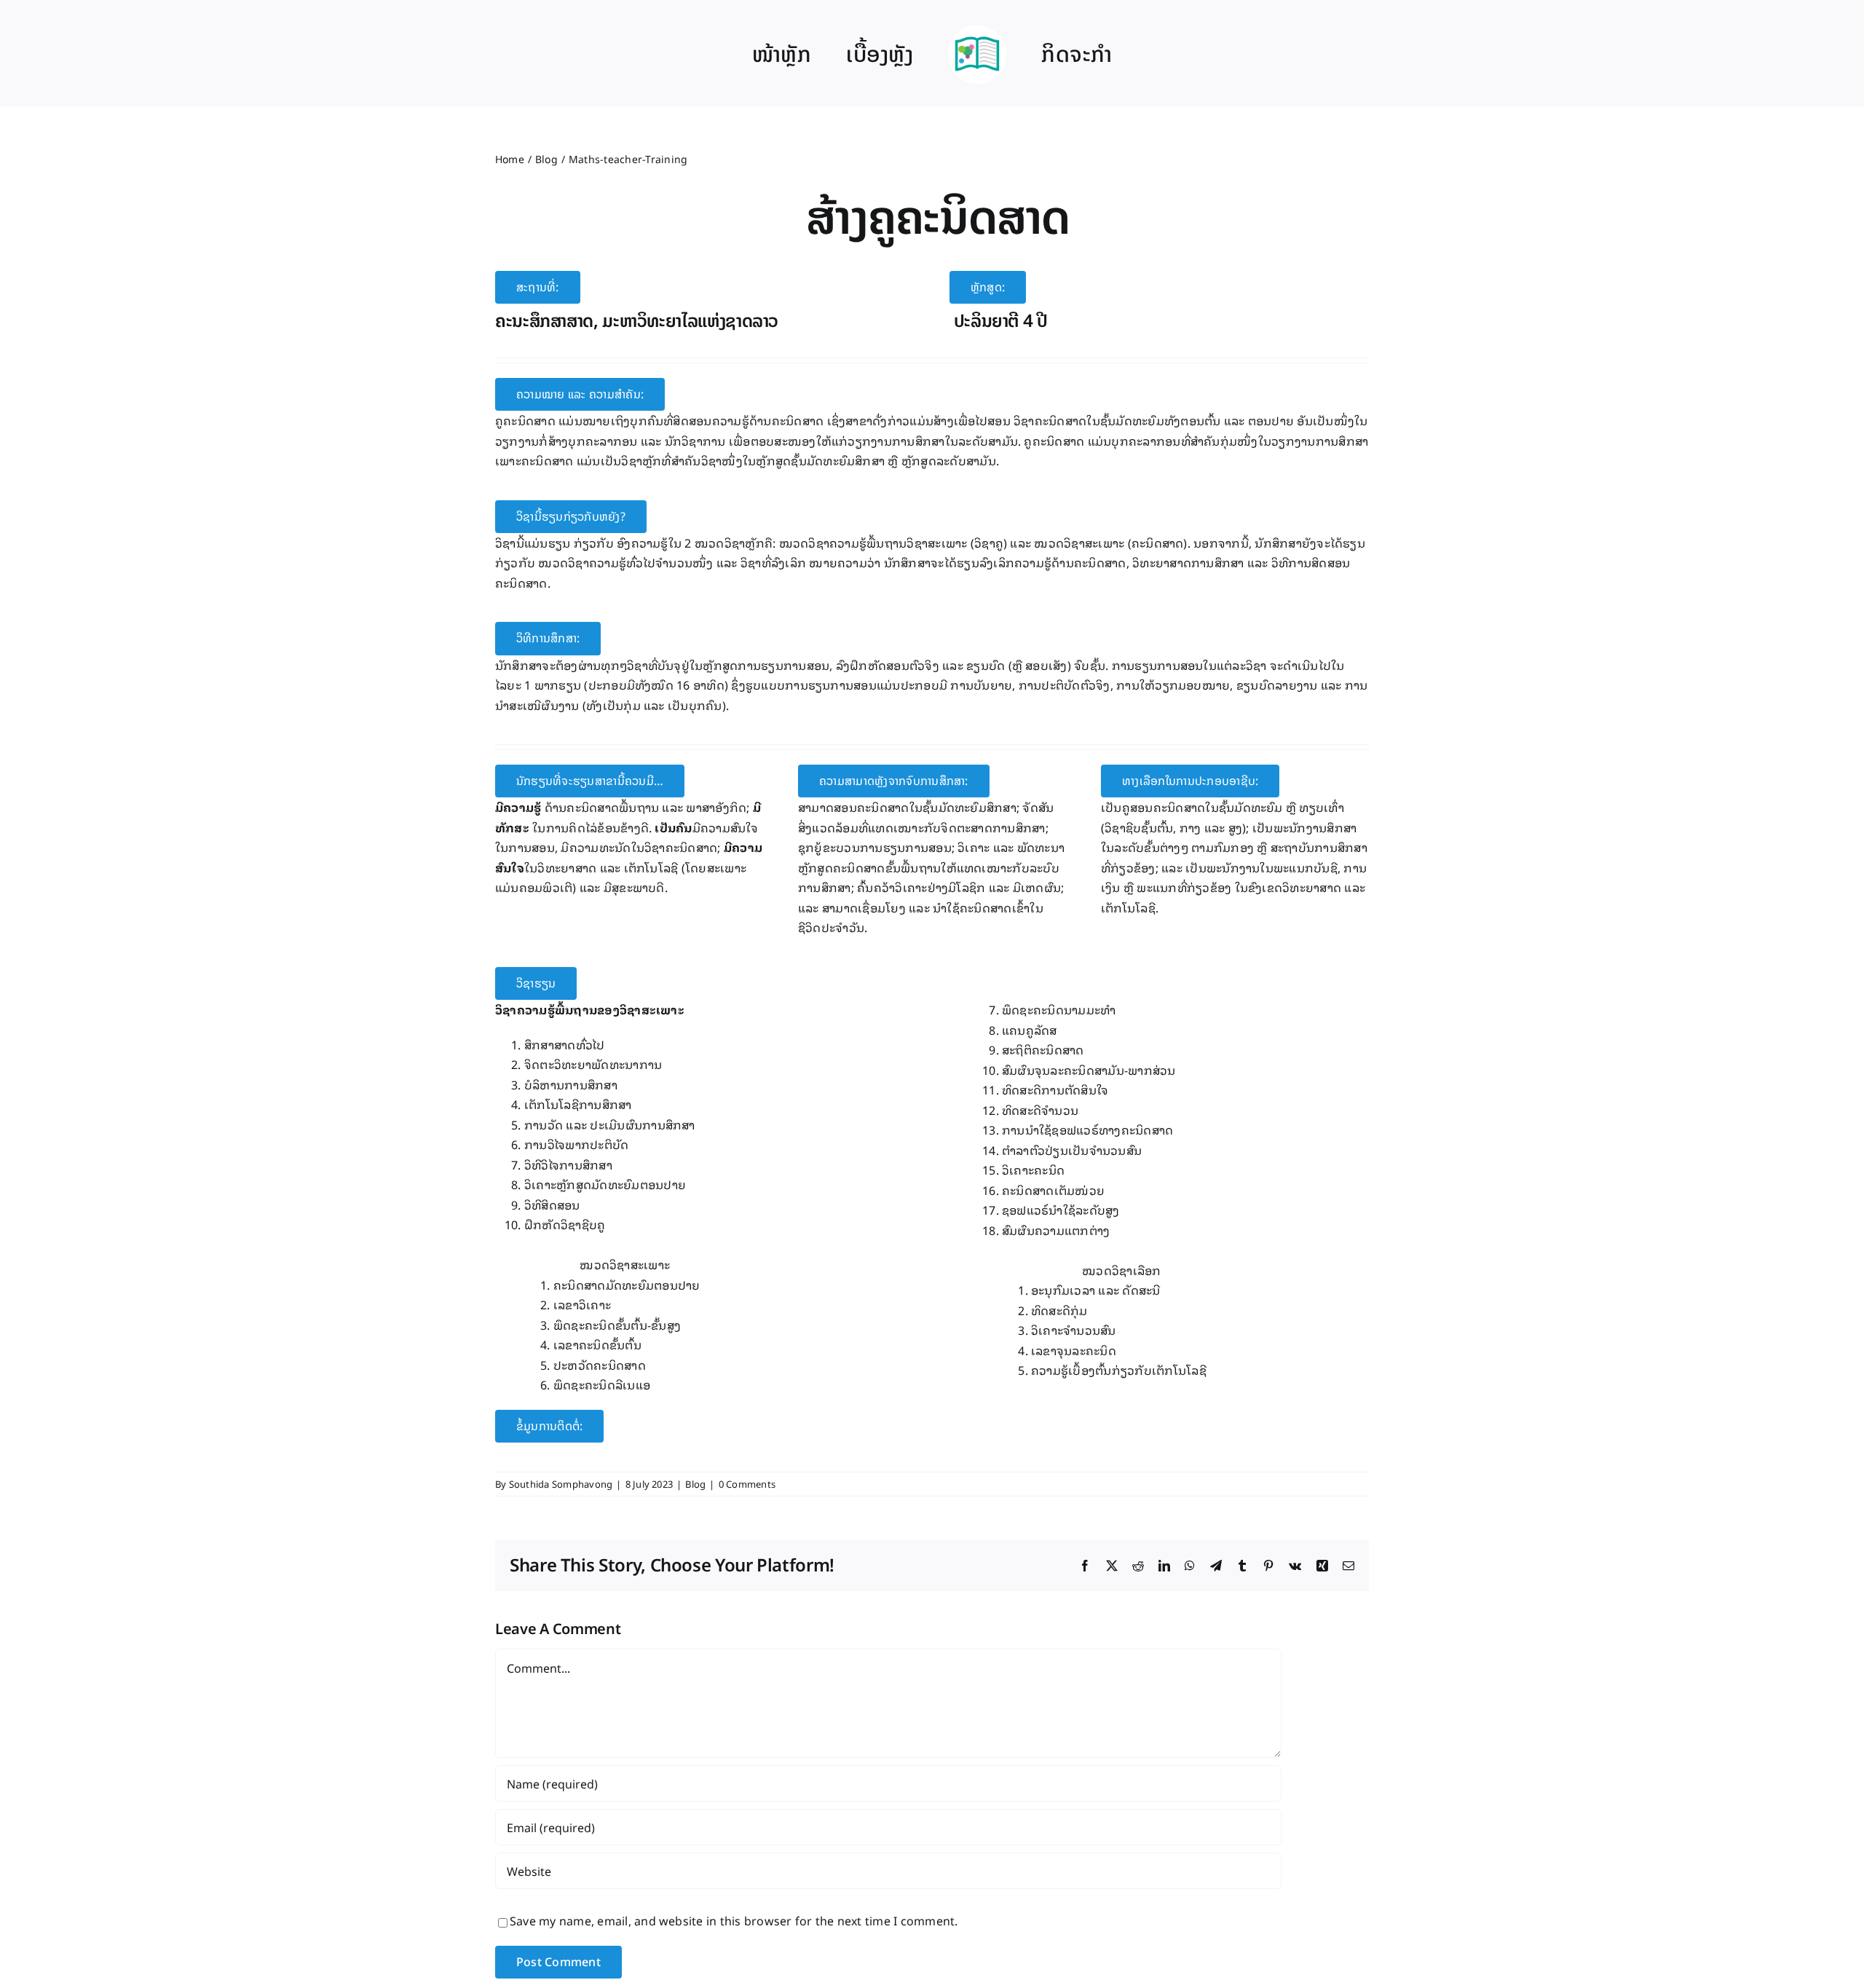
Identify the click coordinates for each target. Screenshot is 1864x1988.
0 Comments (747, 1484)
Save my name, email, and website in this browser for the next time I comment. (734, 1920)
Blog (695, 1484)
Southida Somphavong (561, 1484)
